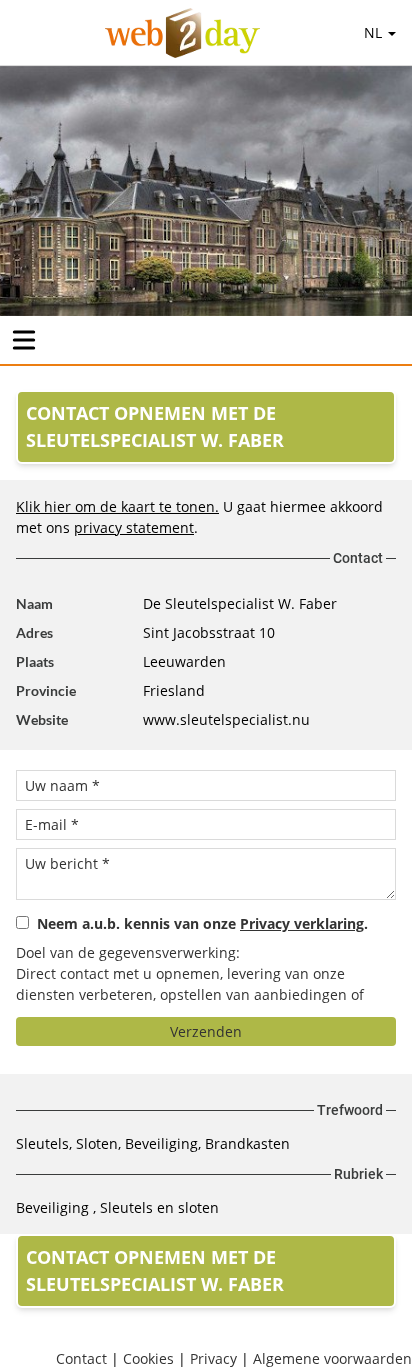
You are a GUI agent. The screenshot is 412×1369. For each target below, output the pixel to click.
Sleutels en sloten (159, 1207)
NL (375, 32)
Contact (81, 1358)
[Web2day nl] (182, 33)
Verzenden (206, 1031)
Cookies (148, 1358)
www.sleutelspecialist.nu (226, 719)
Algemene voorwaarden (332, 1358)
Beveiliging (54, 1207)
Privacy (213, 1358)
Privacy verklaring (302, 923)
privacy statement (134, 527)
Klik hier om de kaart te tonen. (117, 506)
